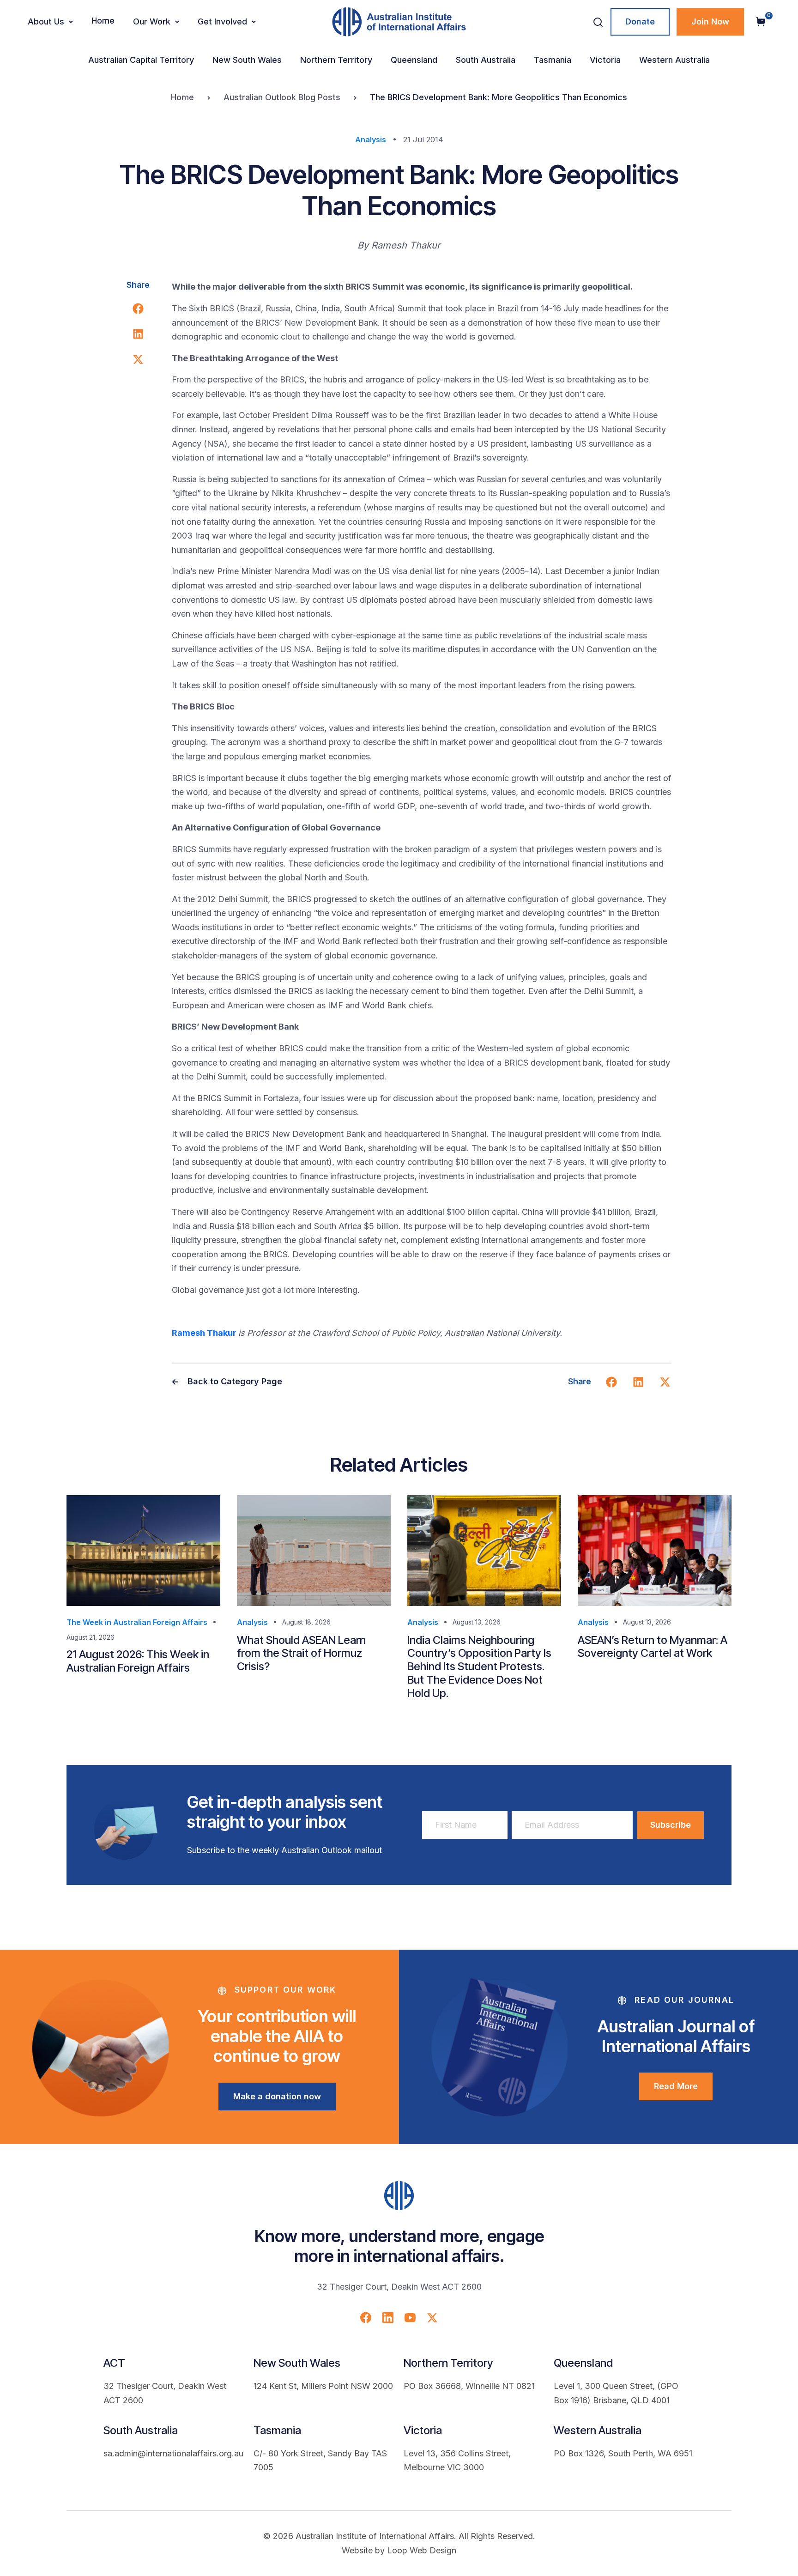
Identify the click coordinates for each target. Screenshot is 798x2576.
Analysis (371, 139)
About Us (46, 21)
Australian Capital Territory (141, 60)
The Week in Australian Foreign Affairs (137, 1622)
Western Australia (674, 60)
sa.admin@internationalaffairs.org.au (173, 2453)
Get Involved (222, 21)
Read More (676, 2086)
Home (103, 21)
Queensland (414, 60)
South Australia (486, 60)
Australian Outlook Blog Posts (282, 97)
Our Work (152, 21)
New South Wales (247, 60)
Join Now (710, 21)
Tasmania (553, 60)
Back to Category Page (234, 1381)
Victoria (605, 60)
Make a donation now (277, 2096)
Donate (640, 21)
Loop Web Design (422, 2550)
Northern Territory (336, 60)
